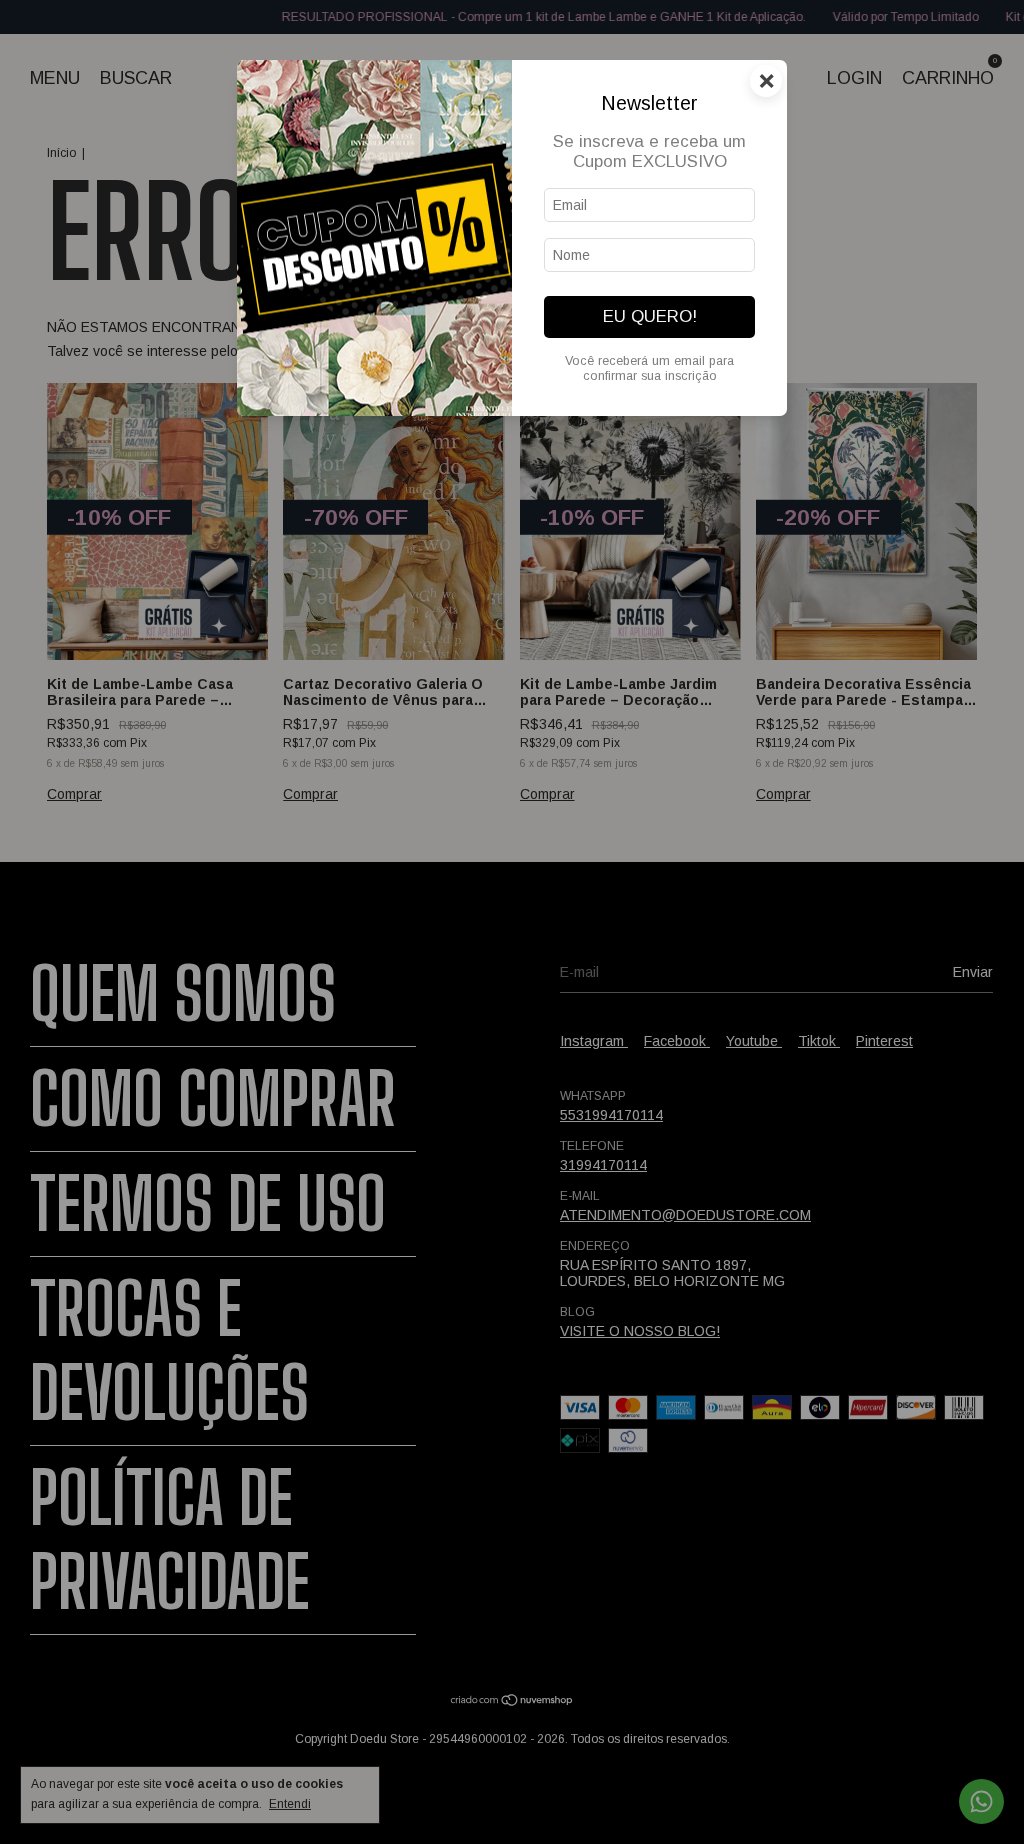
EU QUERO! (650, 316)
